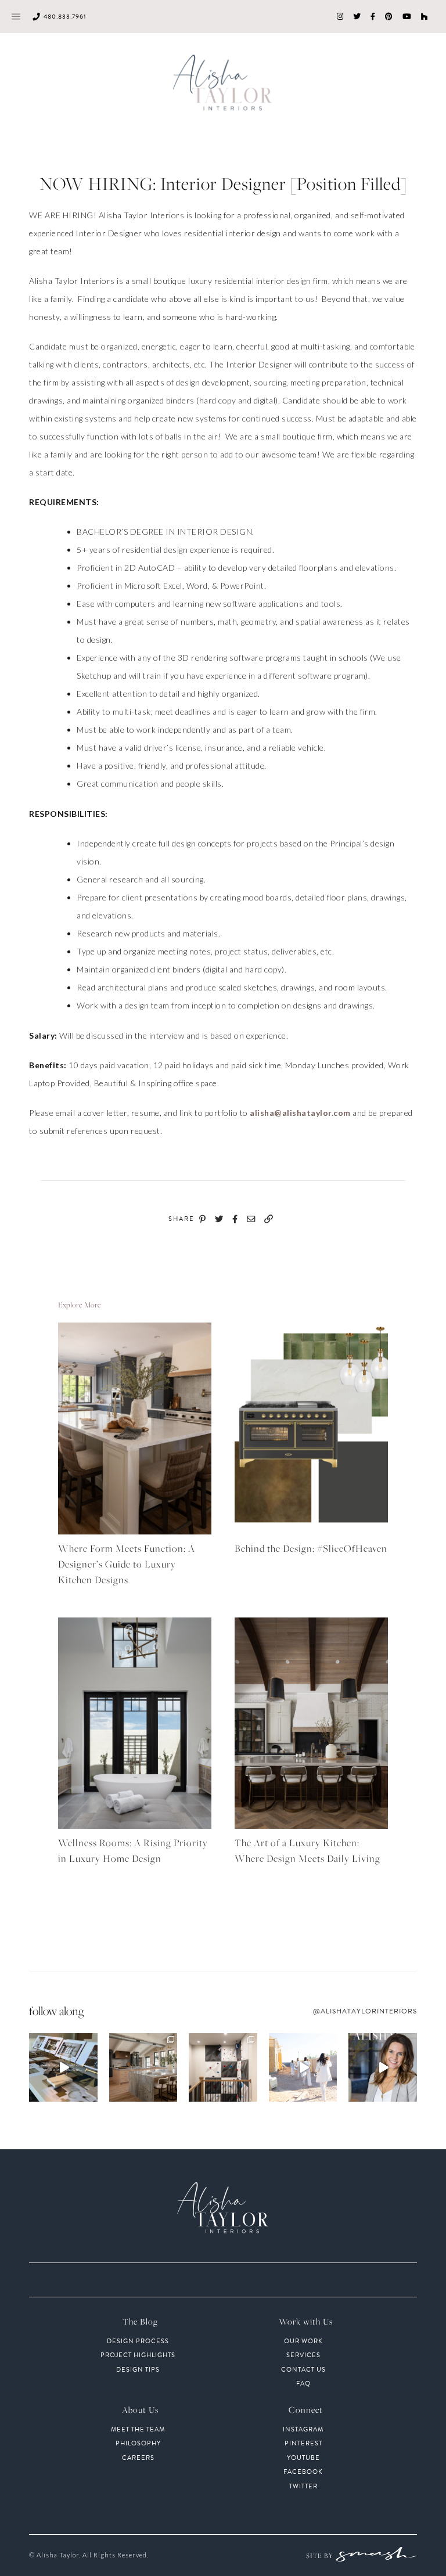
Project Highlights (138, 2355)
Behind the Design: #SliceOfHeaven (311, 1548)
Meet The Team (138, 2430)
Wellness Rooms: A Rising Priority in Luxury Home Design (133, 1851)
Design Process (138, 2341)
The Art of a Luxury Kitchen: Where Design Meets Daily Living (307, 1851)
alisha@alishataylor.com (300, 1113)
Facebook (303, 2472)
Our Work (303, 2341)
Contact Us (303, 2370)
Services (303, 2355)
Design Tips (138, 2370)
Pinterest (303, 2444)
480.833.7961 (65, 17)
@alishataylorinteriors (365, 2011)
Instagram (303, 2430)
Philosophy (138, 2444)
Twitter (303, 2487)
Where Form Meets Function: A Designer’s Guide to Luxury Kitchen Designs (127, 1564)
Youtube (303, 2458)
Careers (138, 2458)
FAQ (303, 2384)
